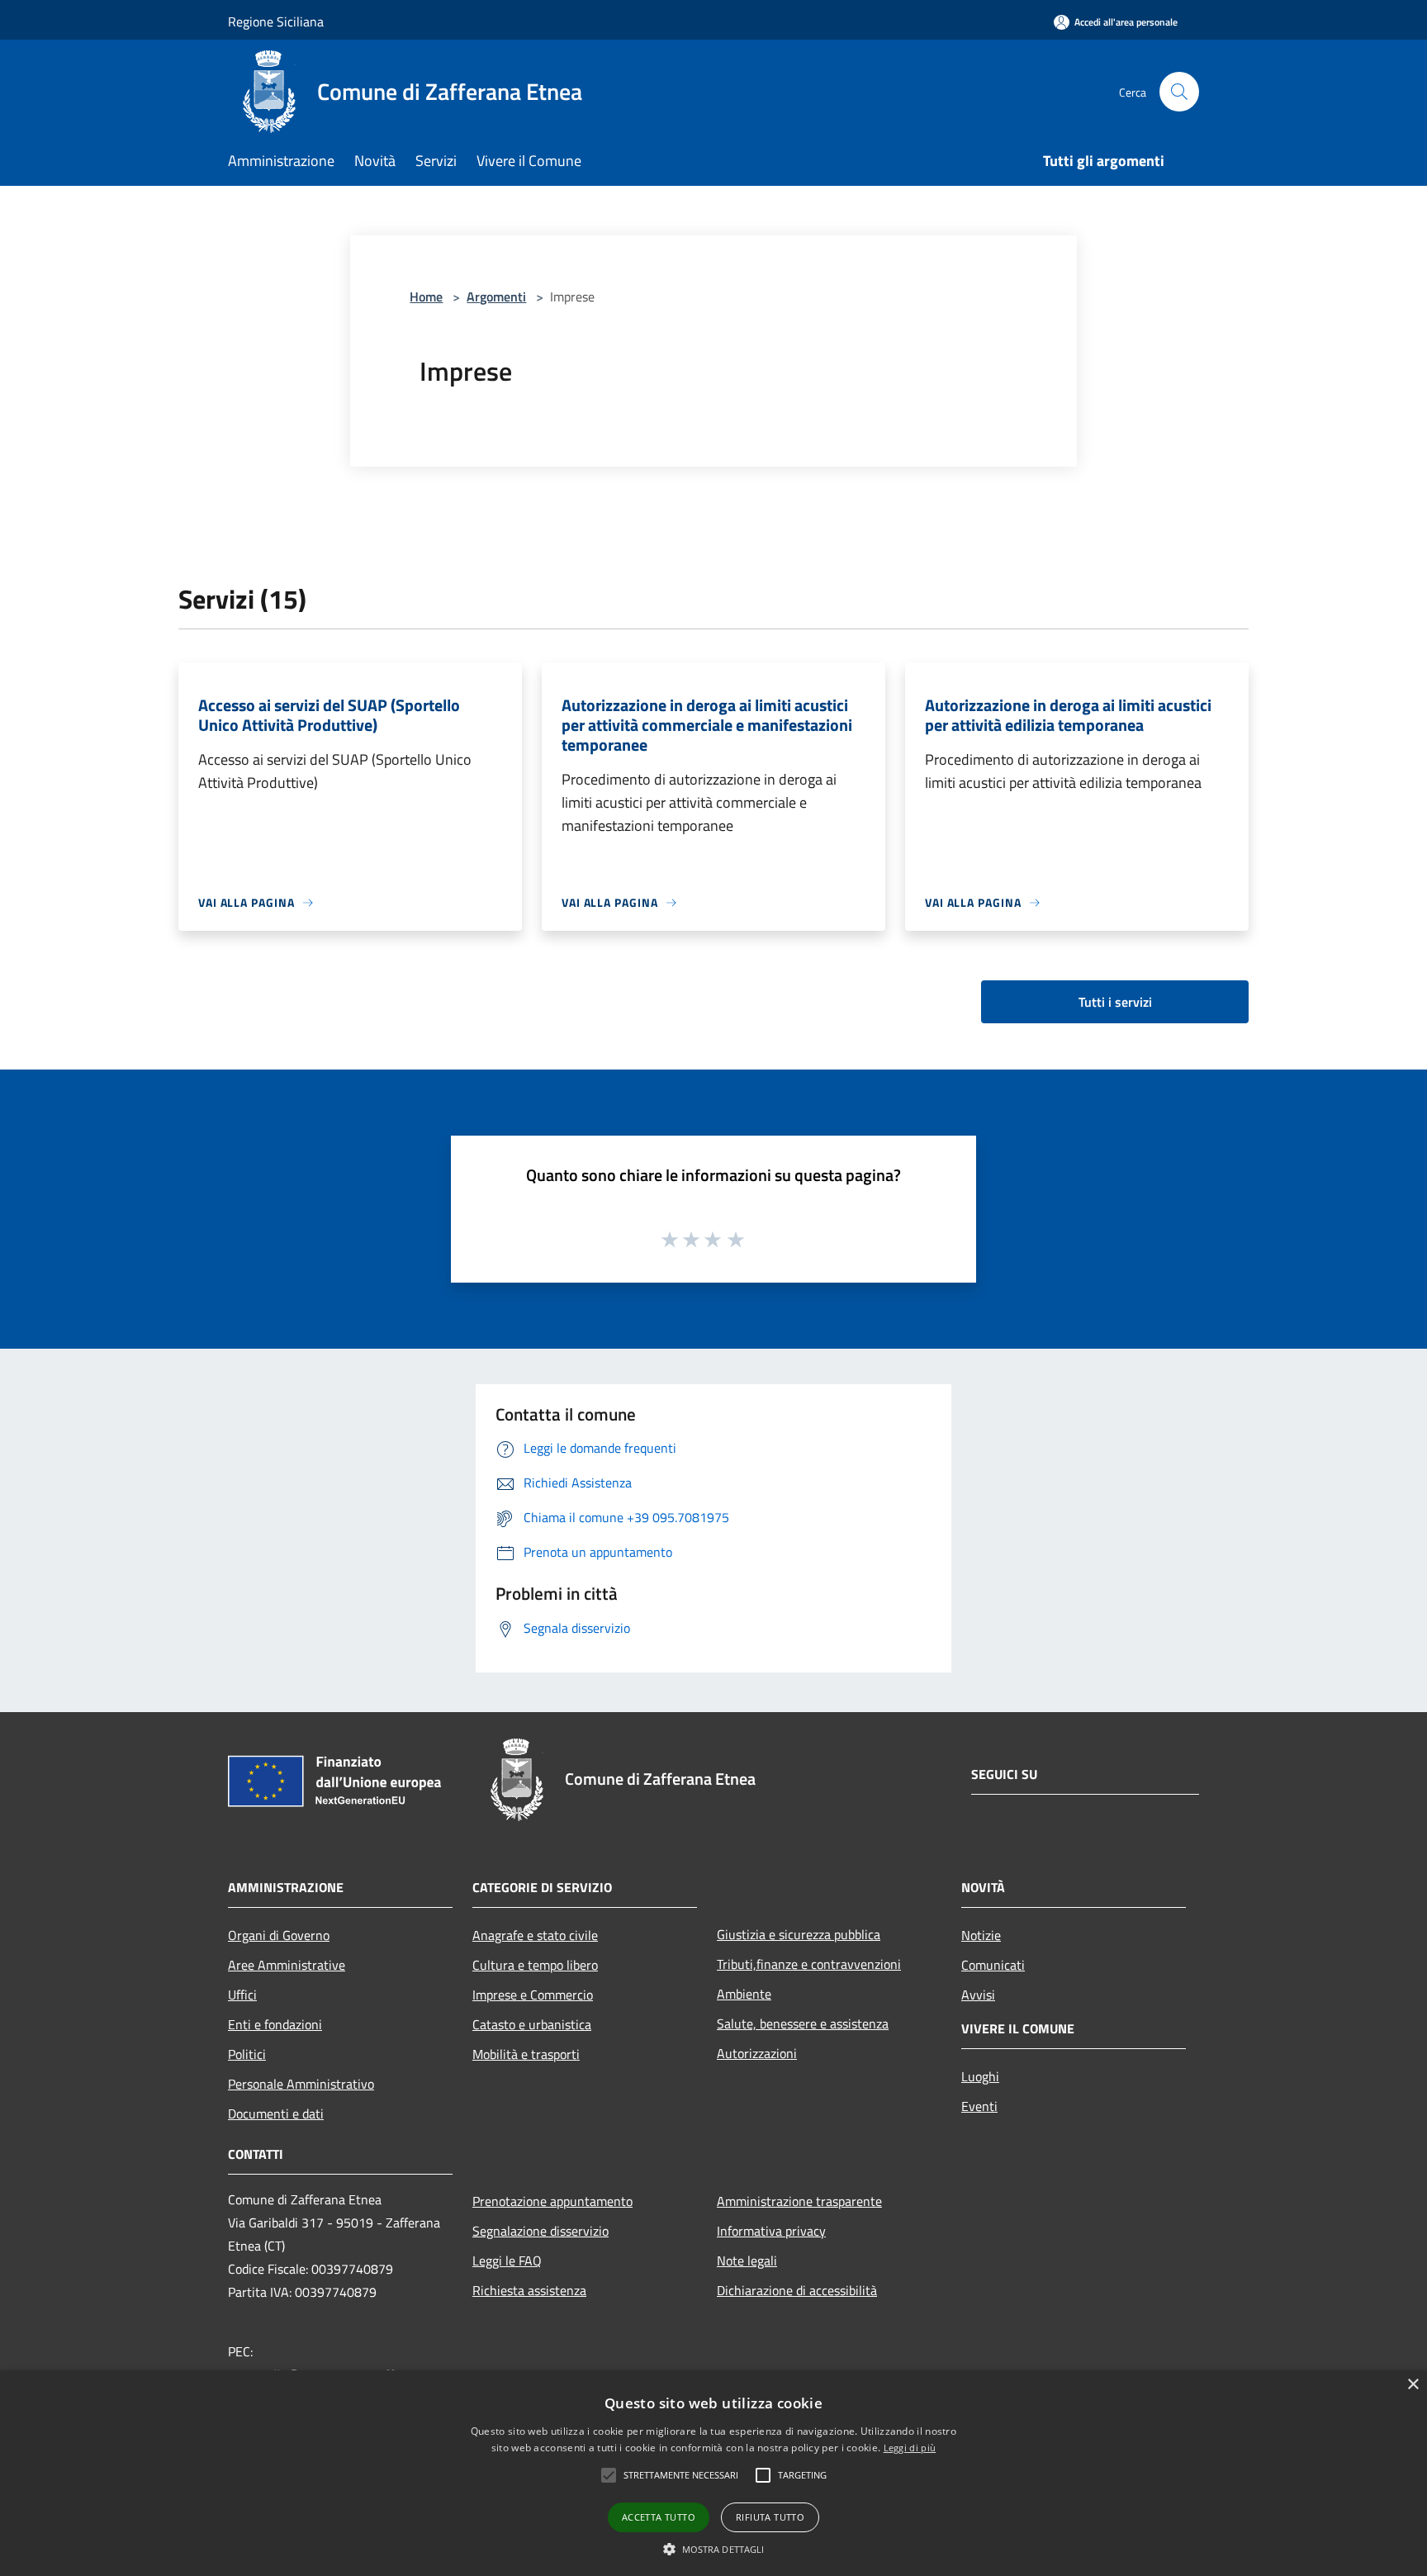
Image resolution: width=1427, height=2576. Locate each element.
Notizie (981, 1935)
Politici (247, 2054)
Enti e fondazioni (275, 2024)
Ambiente (744, 1994)
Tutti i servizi (1115, 1002)
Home (426, 297)
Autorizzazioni (757, 2053)
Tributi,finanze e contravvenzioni (809, 1964)
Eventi (979, 2106)
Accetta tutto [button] (659, 2517)
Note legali (747, 2261)
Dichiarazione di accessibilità (797, 2290)
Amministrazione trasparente (799, 2201)
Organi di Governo (279, 1935)
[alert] (713, 2473)
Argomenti (496, 297)
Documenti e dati (276, 2113)
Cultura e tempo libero (535, 1965)
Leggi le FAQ (507, 2261)
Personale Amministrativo (301, 2084)
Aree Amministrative (287, 1965)
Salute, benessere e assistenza (803, 2023)
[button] (714, 2549)
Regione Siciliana (276, 21)
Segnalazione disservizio (540, 2231)
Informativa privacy (771, 2231)
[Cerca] (1179, 92)
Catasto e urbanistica (532, 2024)
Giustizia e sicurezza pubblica (799, 1934)
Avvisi (978, 1995)
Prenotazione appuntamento (552, 2201)
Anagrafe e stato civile (535, 1935)
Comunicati (993, 1965)
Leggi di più (910, 2448)
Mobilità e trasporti (526, 2054)
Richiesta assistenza (529, 2290)
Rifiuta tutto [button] (770, 2517)
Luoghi (980, 2076)
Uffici (242, 1995)
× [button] (1413, 2385)
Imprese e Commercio (533, 1995)
